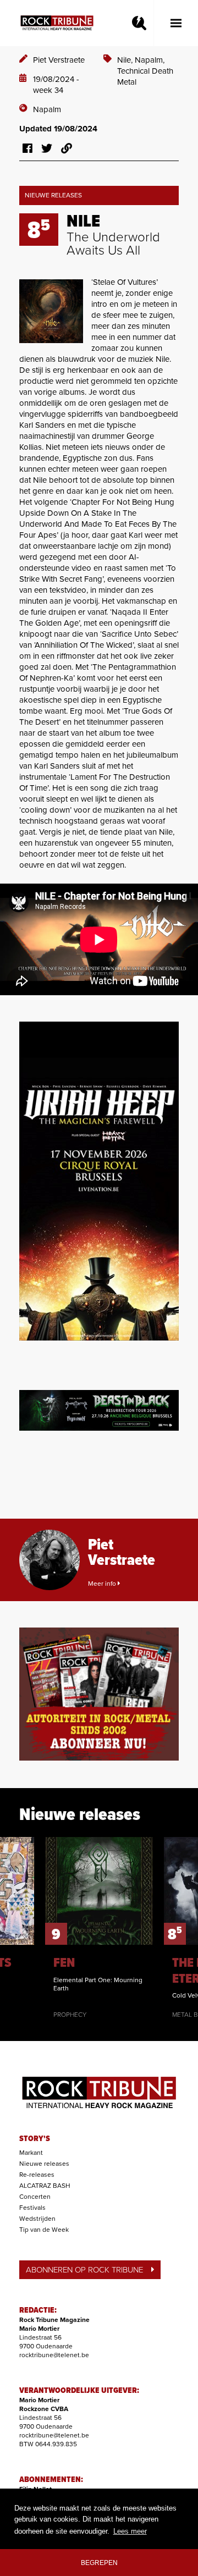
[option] (99, 1928)
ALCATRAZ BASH (45, 2186)
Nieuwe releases (44, 2164)
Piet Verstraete (59, 60)
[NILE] (51, 311)
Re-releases (37, 2175)
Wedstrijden (37, 2219)
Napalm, (150, 60)
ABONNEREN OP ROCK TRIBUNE (84, 2270)
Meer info (103, 1584)
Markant (31, 2153)
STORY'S (35, 2139)
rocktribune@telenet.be (54, 2355)
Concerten (35, 2197)
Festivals (32, 2208)
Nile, (126, 60)
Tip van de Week (44, 2230)
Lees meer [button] (130, 2531)
